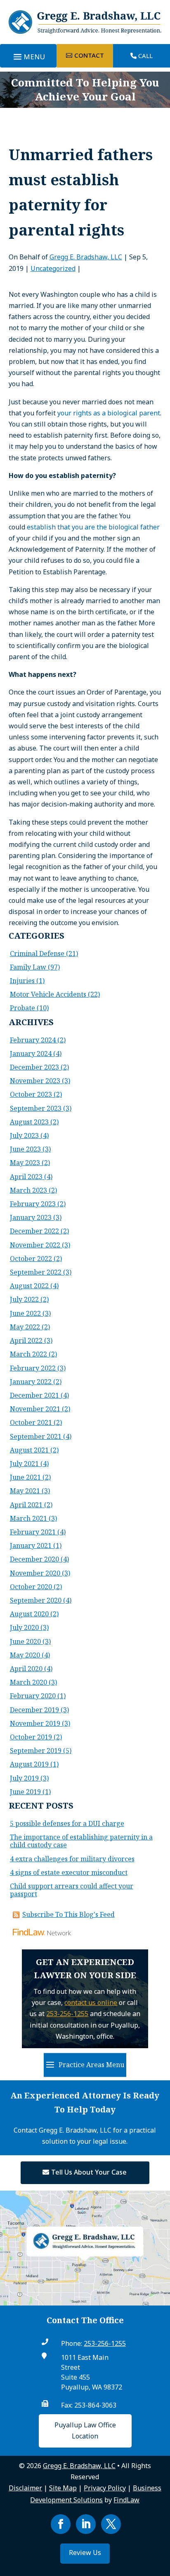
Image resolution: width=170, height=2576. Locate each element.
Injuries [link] (22, 981)
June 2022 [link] (25, 1313)
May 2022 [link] (25, 1327)
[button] (28, 57)
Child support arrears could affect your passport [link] (72, 1890)
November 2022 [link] (35, 1245)
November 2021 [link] (35, 1409)
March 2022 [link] (28, 1354)
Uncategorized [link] (53, 268)
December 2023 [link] (34, 1067)
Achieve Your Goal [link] (85, 96)
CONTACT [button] (89, 55)
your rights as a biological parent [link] (109, 413)
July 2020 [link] (24, 1627)
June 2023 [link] (25, 1149)
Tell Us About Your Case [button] (89, 2172)
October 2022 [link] (31, 1259)
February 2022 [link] (33, 1368)
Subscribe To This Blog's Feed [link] (68, 1914)
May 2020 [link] (25, 1655)
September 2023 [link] (36, 1108)
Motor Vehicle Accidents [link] (48, 994)
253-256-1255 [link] (105, 2343)
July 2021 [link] (24, 1464)
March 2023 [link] (28, 1190)
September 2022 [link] (36, 1272)
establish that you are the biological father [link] (93, 527)
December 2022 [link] (34, 1231)
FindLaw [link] (126, 2500)
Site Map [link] (63, 2488)
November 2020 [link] (35, 1573)
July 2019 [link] (24, 1778)
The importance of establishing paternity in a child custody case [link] (81, 1841)
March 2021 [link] (28, 1518)
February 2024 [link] (33, 1040)
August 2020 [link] (29, 1614)
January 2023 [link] (31, 1217)
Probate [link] (22, 1008)
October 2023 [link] (31, 1094)
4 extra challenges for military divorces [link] (72, 1859)
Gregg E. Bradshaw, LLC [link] (86, 257)
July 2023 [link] (24, 1135)
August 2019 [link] (29, 1764)
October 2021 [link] (31, 1422)
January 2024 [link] (31, 1054)
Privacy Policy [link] (105, 2488)
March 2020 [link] (28, 1682)
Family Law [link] (28, 967)
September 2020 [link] (36, 1600)
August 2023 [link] (29, 1122)
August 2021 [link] (29, 1450)
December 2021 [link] (34, 1395)
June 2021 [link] (25, 1477)
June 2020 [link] (25, 1641)
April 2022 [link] (26, 1340)
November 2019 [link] (35, 1723)
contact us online (91, 2003)
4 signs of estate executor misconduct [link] (69, 1872)
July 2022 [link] (24, 1299)
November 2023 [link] (35, 1081)
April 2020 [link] (26, 1669)
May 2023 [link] (25, 1163)
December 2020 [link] (34, 1559)
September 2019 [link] (36, 1751)
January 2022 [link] (31, 1382)
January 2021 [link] (31, 1546)
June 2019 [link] (25, 1792)
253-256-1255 (67, 2014)
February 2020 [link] (33, 1696)
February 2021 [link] (33, 1532)
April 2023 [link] (26, 1177)
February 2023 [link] (33, 1204)
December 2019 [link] (34, 1710)
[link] (85, 31)
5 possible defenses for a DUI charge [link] (67, 1823)
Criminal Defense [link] (37, 953)
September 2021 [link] (36, 1436)
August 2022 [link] (29, 1286)
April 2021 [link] (26, 1505)
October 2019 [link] (31, 1737)
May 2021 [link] (25, 1491)
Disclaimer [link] (25, 2488)
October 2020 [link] (31, 1587)
